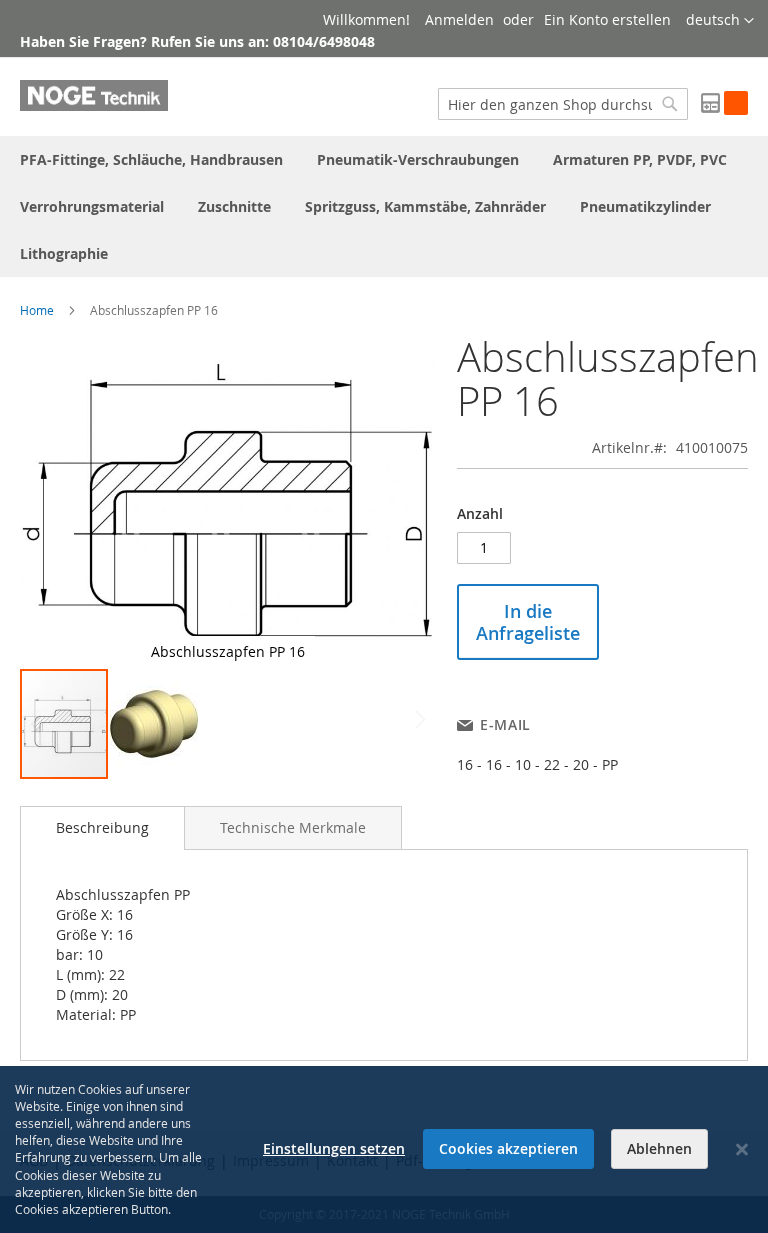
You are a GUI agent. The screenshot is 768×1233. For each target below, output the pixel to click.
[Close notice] (742, 1149)
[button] (720, 21)
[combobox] (563, 104)
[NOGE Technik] (94, 95)
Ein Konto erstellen (607, 19)
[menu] (384, 206)
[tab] (102, 828)
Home (37, 310)
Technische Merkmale (293, 827)
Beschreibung (102, 827)
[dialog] (384, 1149)
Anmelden (459, 19)
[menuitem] (151, 159)
